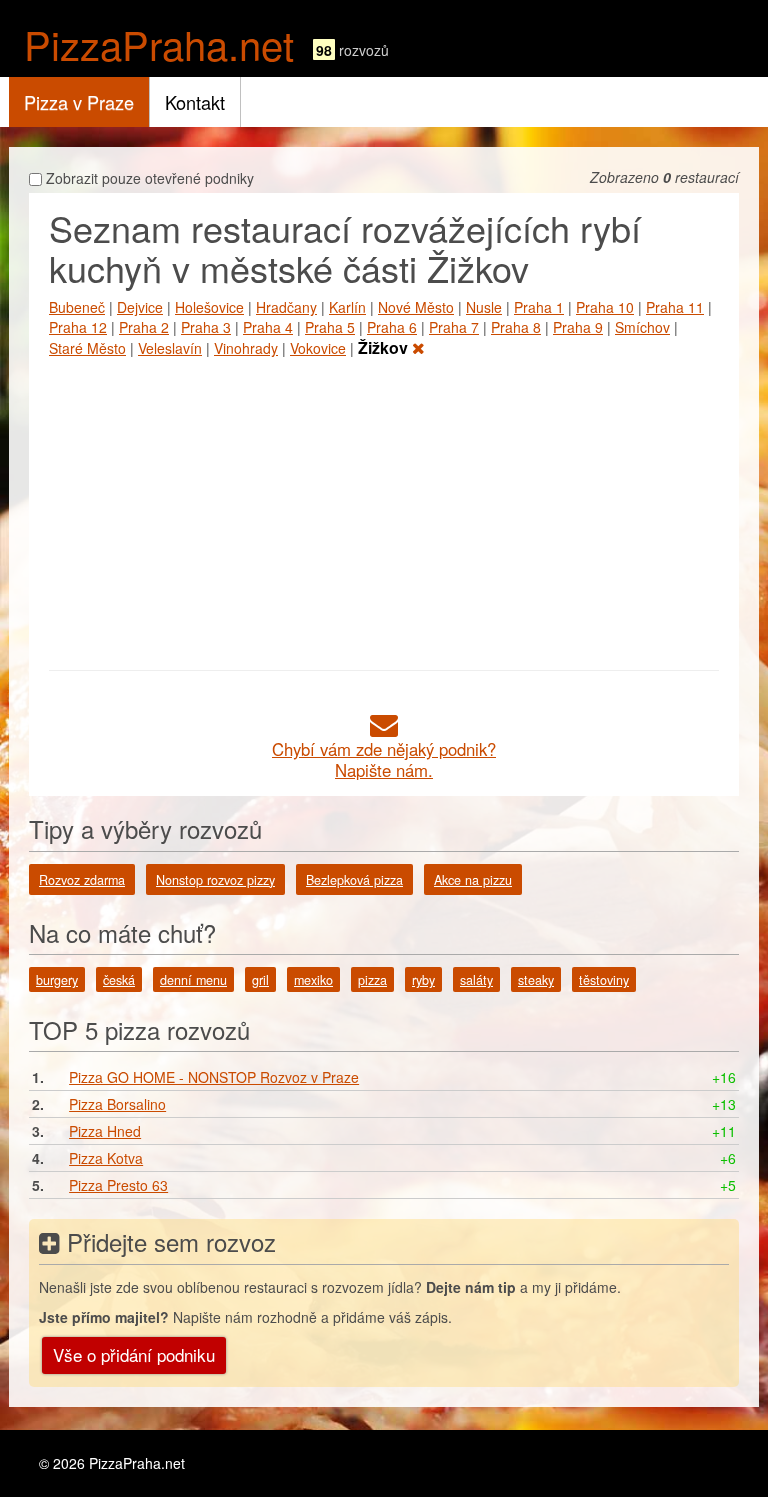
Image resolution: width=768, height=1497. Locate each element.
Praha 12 (78, 327)
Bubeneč (77, 307)
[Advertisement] (384, 510)
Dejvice (140, 307)
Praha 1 (539, 307)
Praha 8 (516, 327)
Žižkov (385, 347)
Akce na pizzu (473, 880)
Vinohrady (246, 348)
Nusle (484, 307)
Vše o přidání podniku (134, 1354)
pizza (372, 980)
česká (119, 980)
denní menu (193, 980)
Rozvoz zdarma (82, 880)
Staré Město (87, 348)
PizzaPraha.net (159, 43)
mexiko (313, 980)
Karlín (347, 307)
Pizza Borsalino (117, 1104)
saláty (476, 980)
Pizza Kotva (106, 1158)
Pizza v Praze (79, 102)
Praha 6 (392, 327)
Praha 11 (675, 307)
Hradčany (286, 307)
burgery (57, 980)
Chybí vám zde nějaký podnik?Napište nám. (384, 759)
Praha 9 (578, 327)
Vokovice (318, 348)
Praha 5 (330, 327)
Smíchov (642, 327)
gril (260, 980)
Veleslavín (170, 348)
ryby (423, 980)
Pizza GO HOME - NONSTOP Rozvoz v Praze (214, 1077)
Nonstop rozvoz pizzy (215, 880)
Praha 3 (206, 327)
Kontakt (195, 102)
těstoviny (604, 980)
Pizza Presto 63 (118, 1185)
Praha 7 (454, 327)
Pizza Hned (105, 1131)
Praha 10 (605, 307)
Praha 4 (268, 327)
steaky (536, 980)
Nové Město (416, 307)
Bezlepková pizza (354, 880)
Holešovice (209, 307)
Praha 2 (144, 327)
